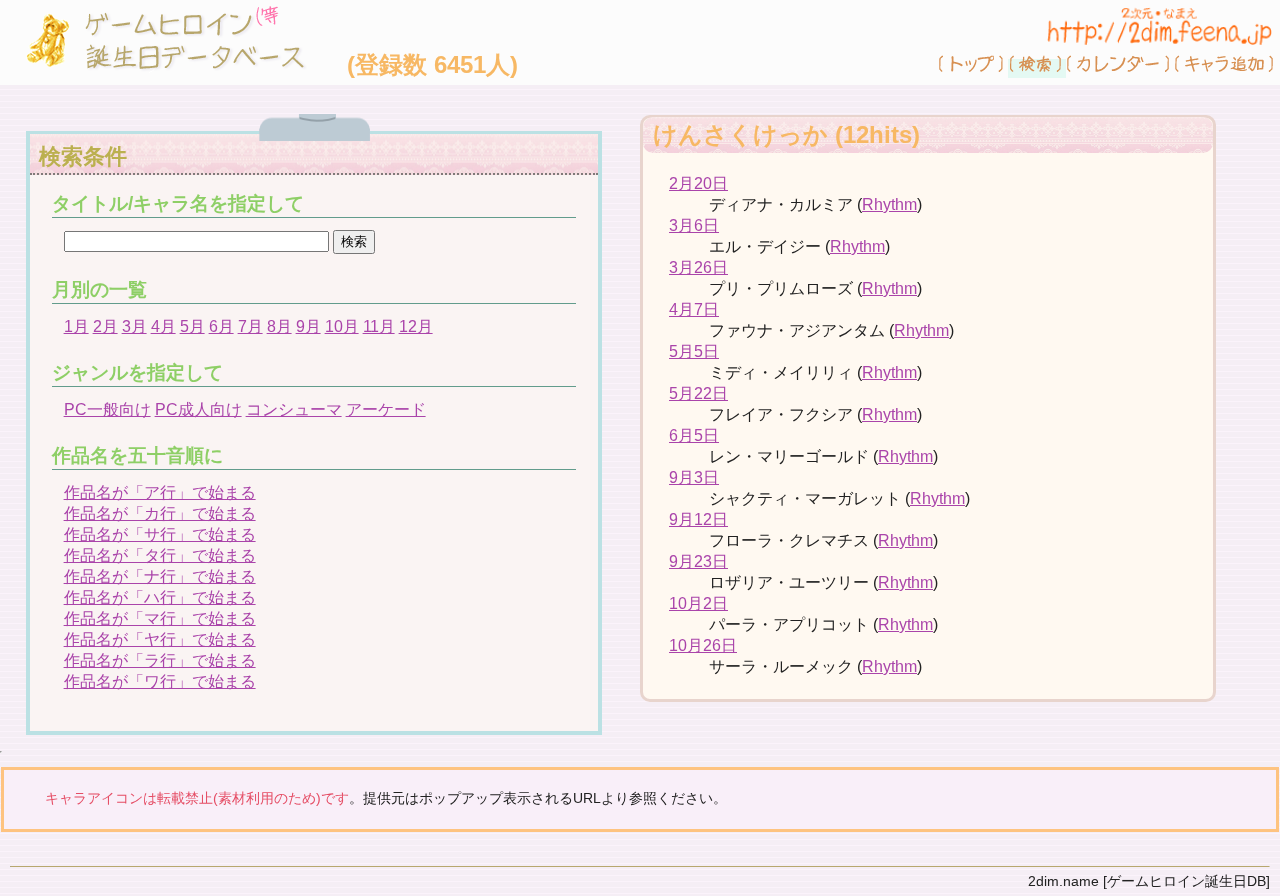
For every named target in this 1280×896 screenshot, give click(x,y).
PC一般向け (107, 409)
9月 (308, 326)
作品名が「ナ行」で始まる (160, 576)
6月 (221, 326)
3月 (134, 326)
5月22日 (698, 393)
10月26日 (703, 645)
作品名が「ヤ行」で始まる (160, 639)
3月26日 (698, 267)
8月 (279, 326)
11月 (379, 326)
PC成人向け (198, 409)
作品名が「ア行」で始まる (160, 492)
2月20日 (698, 183)
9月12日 (698, 519)
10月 (342, 326)
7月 (250, 326)
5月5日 (694, 351)
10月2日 (698, 603)
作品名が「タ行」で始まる (160, 555)
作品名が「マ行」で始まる (160, 618)
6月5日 (694, 435)
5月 (192, 326)
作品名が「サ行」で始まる (160, 534)
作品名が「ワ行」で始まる (160, 681)
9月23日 (698, 561)
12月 (416, 326)
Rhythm (889, 204)
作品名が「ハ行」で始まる (160, 597)
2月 (105, 326)
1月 (76, 326)
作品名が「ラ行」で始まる (160, 660)
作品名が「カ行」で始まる (160, 513)
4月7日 (694, 309)
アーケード (386, 409)
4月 (163, 326)
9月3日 (694, 477)
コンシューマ (294, 409)
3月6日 (694, 225)
